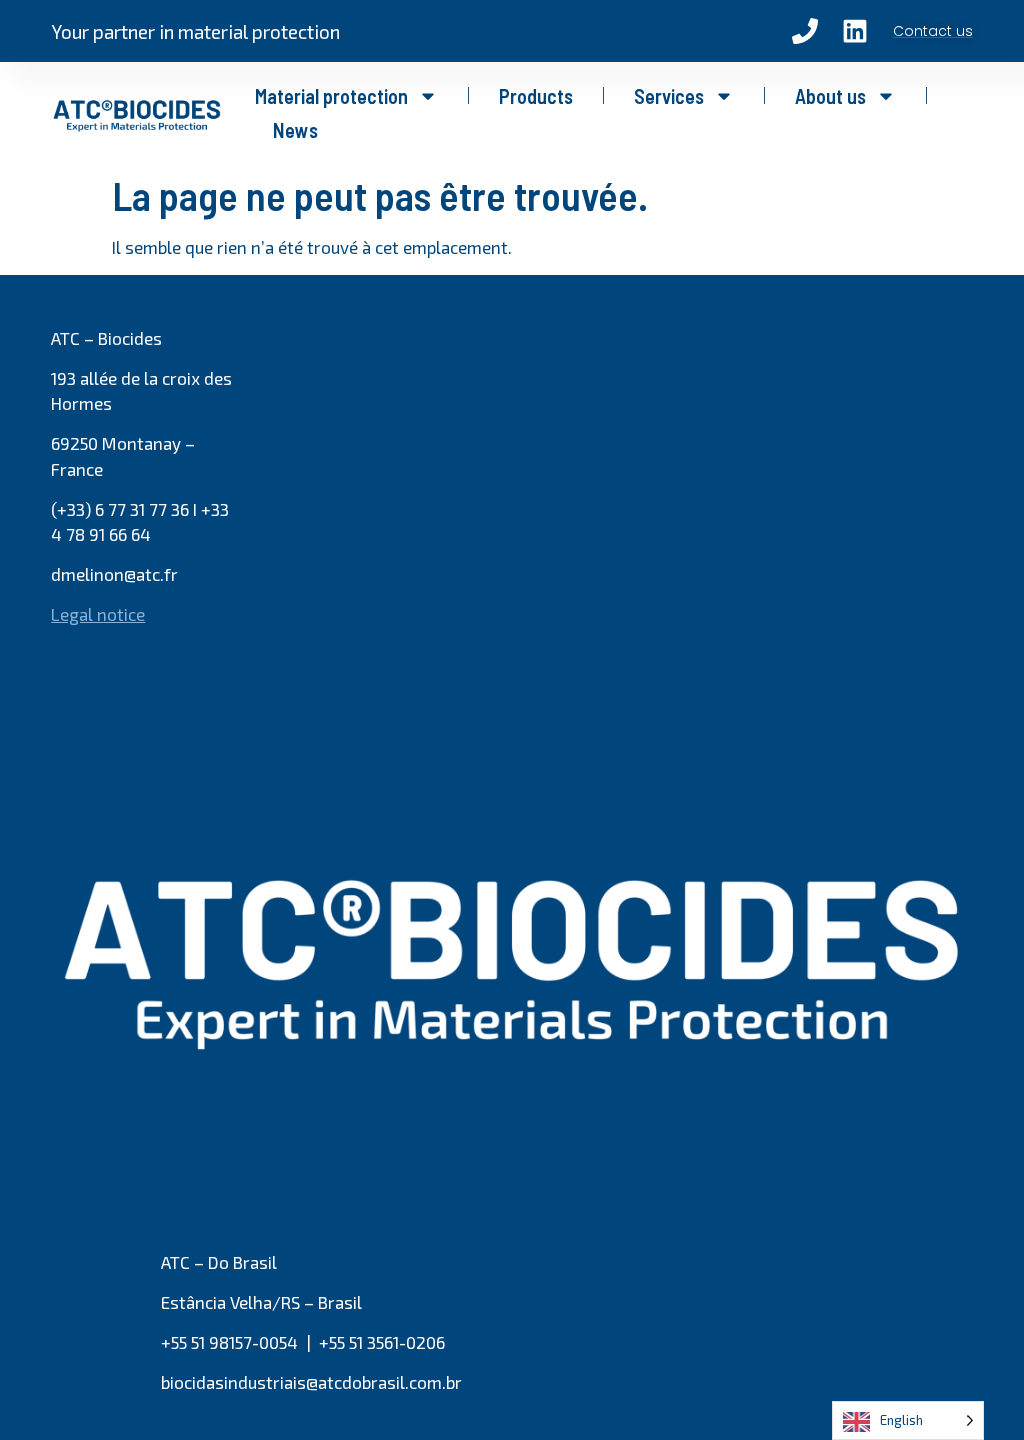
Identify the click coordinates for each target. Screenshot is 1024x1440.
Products (536, 96)
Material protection (331, 96)
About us (830, 96)
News (295, 130)
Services (669, 96)
